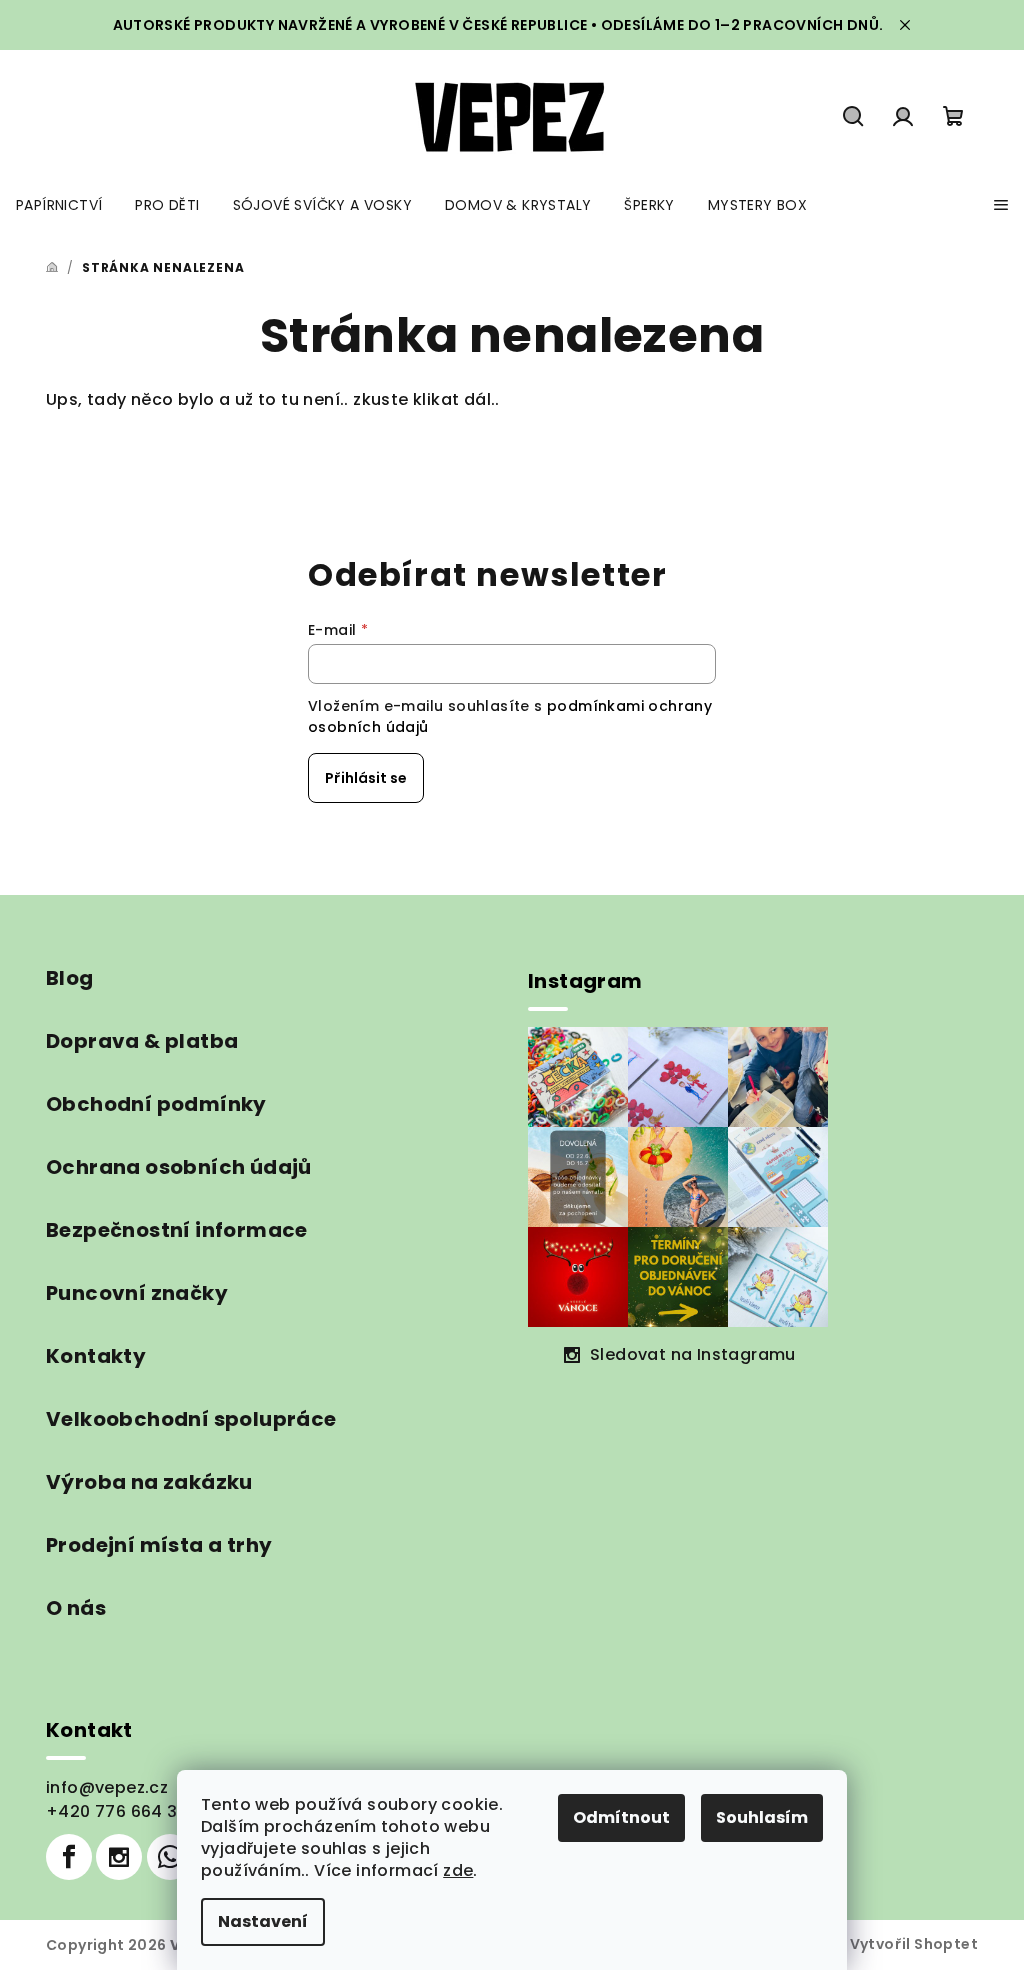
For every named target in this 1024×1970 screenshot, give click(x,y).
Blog (70, 978)
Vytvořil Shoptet (914, 1944)
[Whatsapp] (170, 1857)
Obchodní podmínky (156, 1104)
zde (458, 1870)
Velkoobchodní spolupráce (191, 1419)
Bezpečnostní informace (177, 1230)
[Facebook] (69, 1857)
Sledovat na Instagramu (693, 1354)
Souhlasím (762, 1817)
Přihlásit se (366, 778)
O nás (76, 1608)
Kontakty (96, 1356)
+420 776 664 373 (122, 1811)
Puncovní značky (137, 1293)
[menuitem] (59, 205)
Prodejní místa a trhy (159, 1545)
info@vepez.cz (107, 1787)
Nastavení (263, 1921)
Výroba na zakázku (149, 1482)
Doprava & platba (142, 1041)
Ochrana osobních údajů (179, 1167)
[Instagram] (119, 1857)
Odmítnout (621, 1817)
